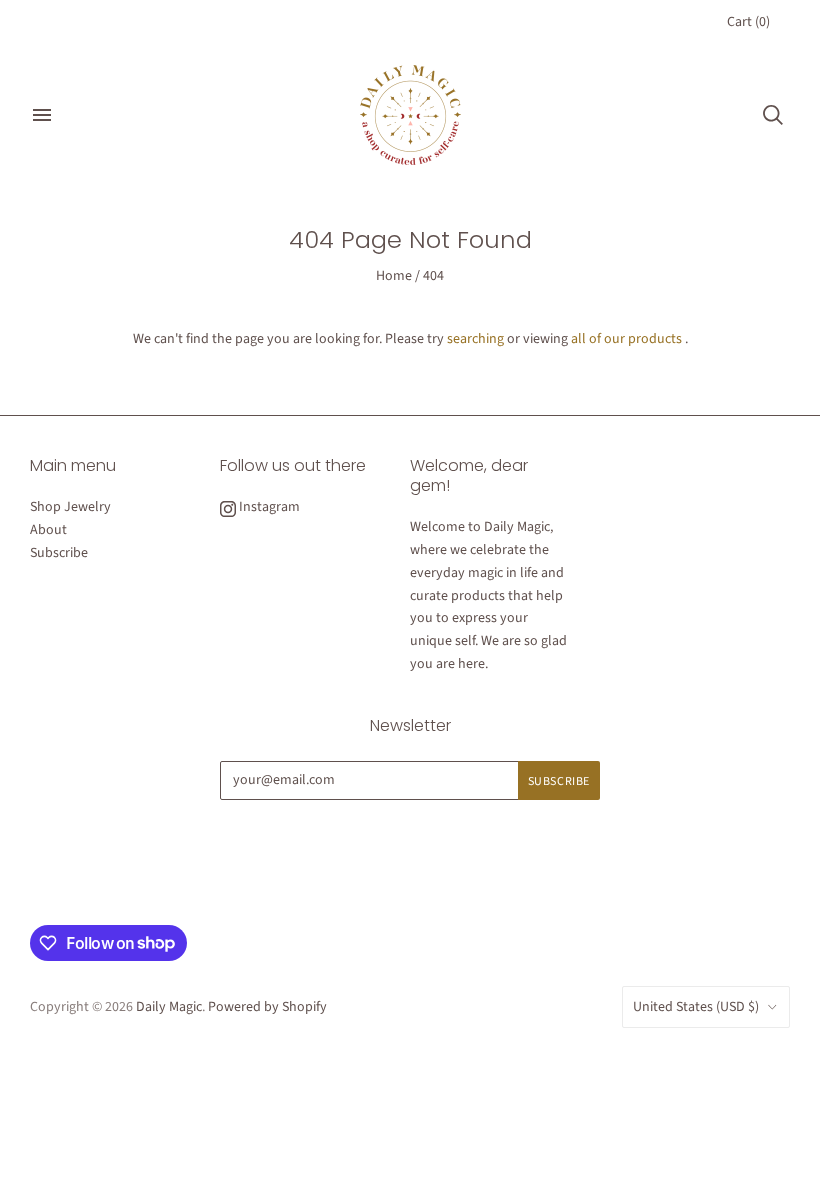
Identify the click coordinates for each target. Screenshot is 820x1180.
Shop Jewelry (70, 507)
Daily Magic (169, 1007)
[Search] (773, 115)
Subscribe (59, 553)
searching (475, 339)
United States (696, 1007)
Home (394, 276)
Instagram (268, 507)
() (748, 22)
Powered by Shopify (267, 1007)
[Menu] (42, 115)
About (48, 530)
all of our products (626, 339)
